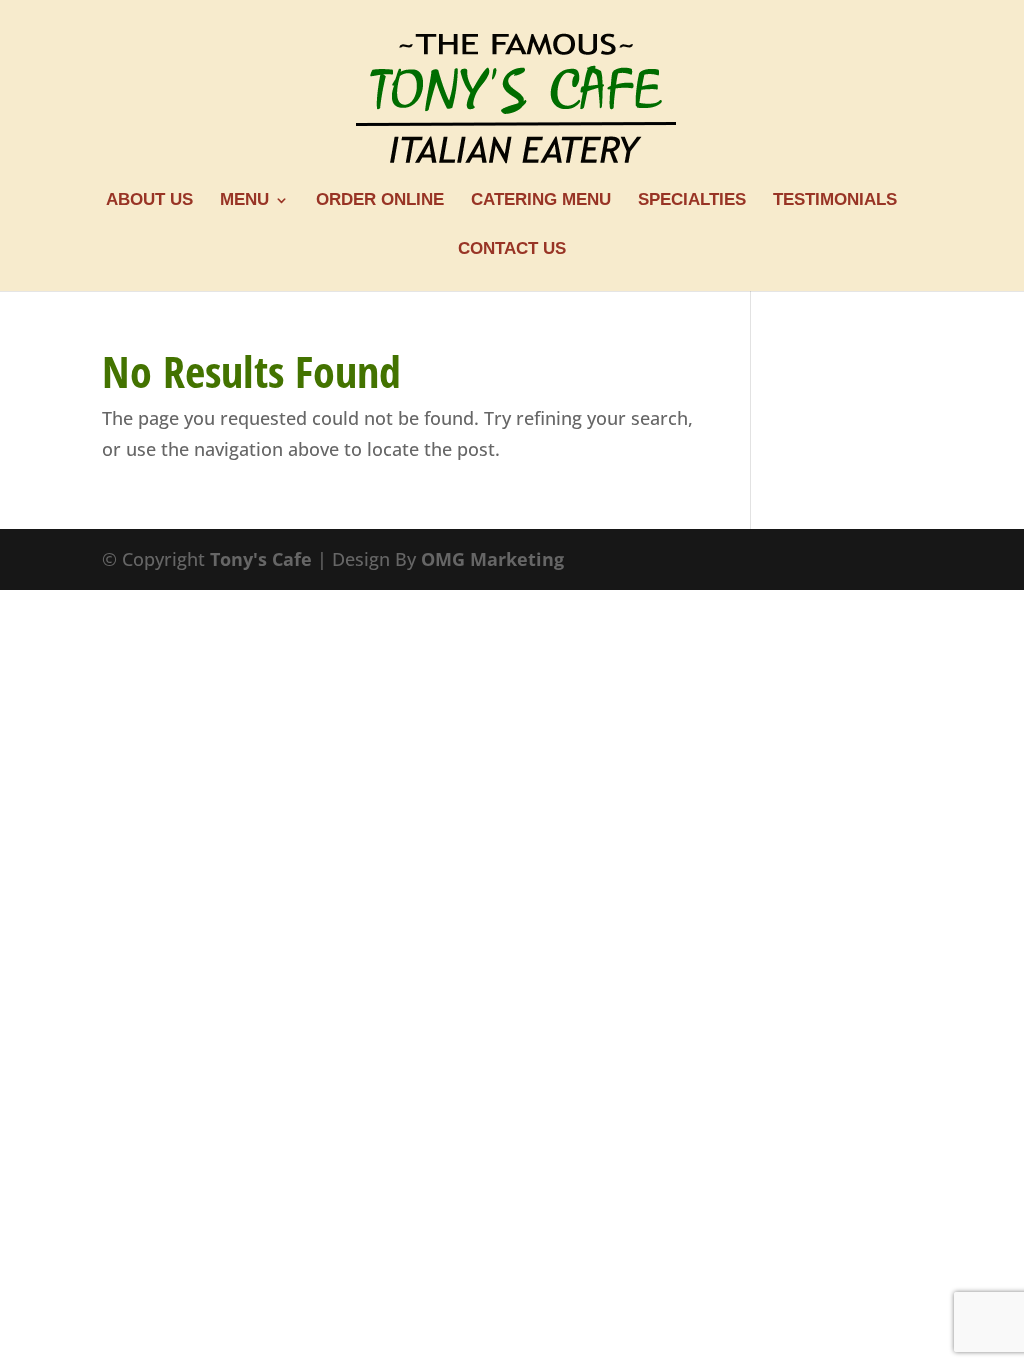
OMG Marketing (492, 559)
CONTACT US (512, 250)
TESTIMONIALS (835, 201)
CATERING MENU (541, 201)
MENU (244, 201)
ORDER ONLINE (380, 201)
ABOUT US (149, 201)
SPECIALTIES (692, 201)
